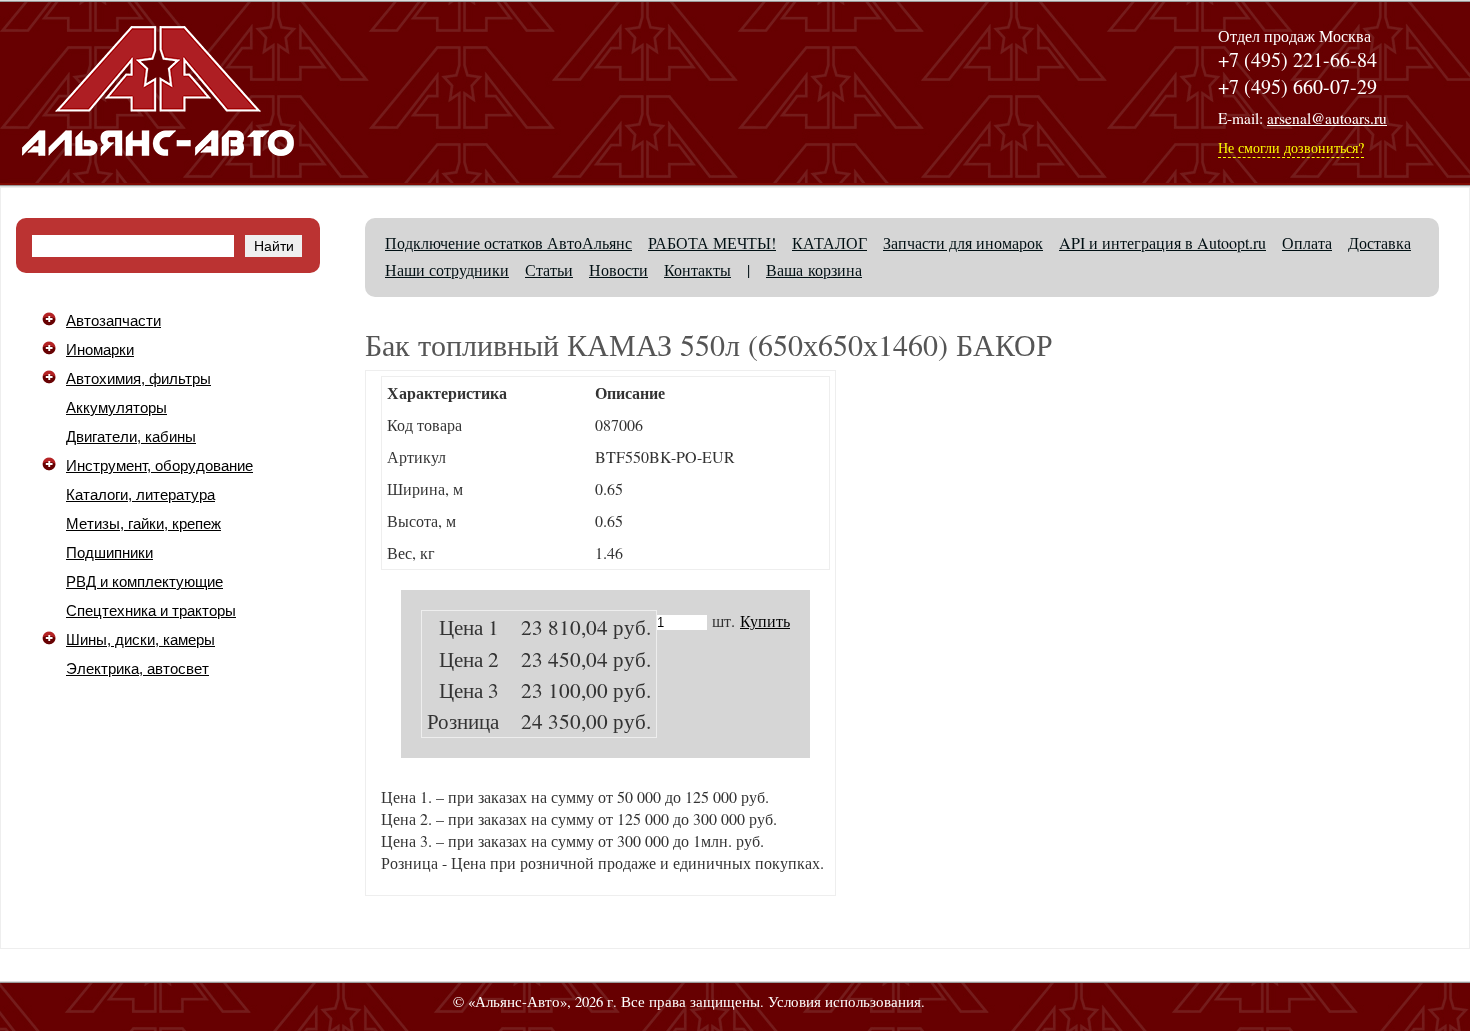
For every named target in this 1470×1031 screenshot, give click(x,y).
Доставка (1379, 242)
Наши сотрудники (447, 269)
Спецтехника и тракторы (151, 611)
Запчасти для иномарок (963, 242)
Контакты (697, 269)
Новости (618, 269)
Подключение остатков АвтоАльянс (508, 242)
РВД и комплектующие (144, 582)
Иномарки (100, 350)
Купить (765, 620)
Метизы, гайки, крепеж (143, 524)
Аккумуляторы (116, 408)
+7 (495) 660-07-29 (1297, 86)
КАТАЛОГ (829, 242)
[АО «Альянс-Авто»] (158, 169)
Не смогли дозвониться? (1291, 147)
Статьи (549, 269)
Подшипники (109, 553)
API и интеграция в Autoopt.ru (1162, 242)
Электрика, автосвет (137, 669)
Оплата (1307, 242)
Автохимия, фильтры (138, 379)
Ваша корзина (814, 269)
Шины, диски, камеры (140, 640)
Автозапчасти (113, 321)
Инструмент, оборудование (159, 466)
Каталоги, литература (140, 495)
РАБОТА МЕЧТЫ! (712, 242)
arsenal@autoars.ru (1327, 118)
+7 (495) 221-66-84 (1297, 59)
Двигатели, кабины (131, 437)
